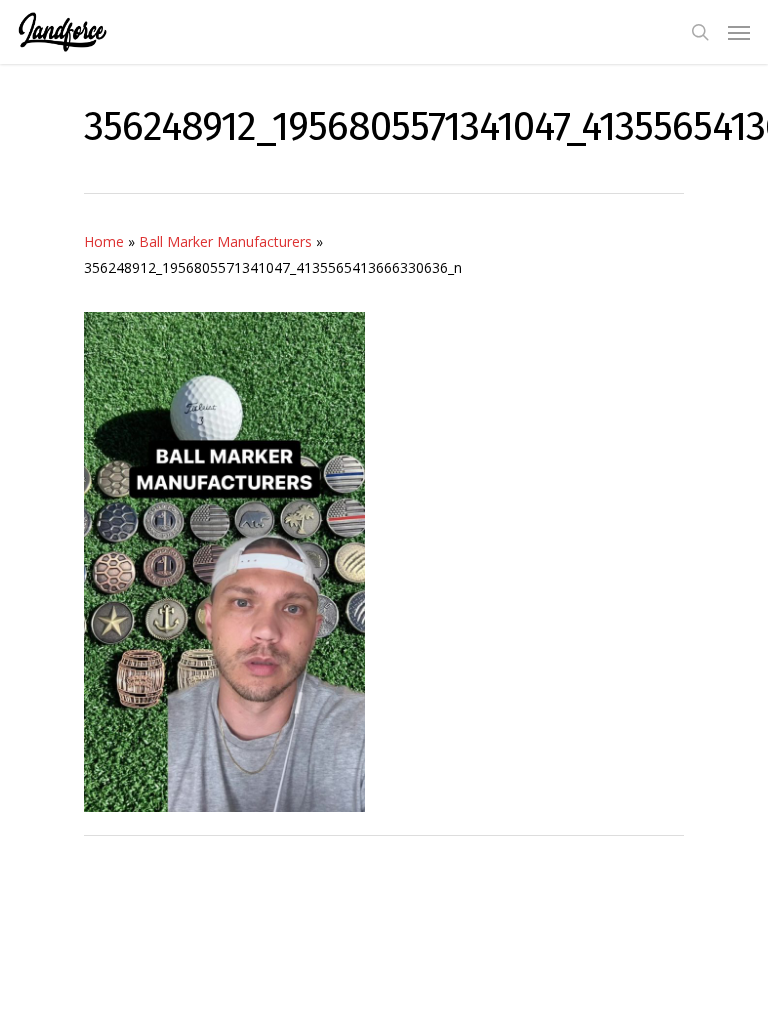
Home (104, 241)
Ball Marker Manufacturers (225, 241)
